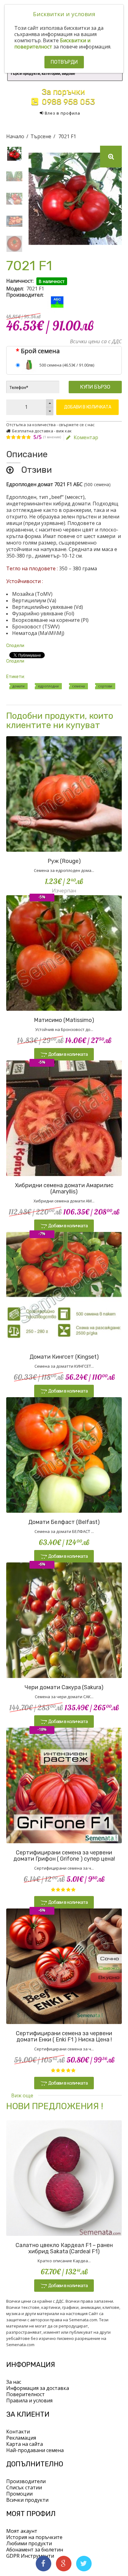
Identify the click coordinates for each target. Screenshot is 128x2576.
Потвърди (64, 62)
